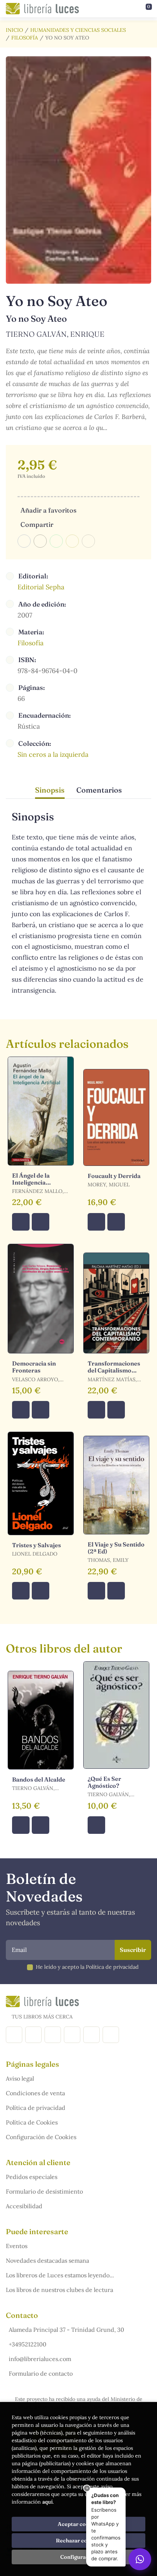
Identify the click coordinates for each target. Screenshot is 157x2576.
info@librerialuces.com (40, 2359)
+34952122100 (28, 2344)
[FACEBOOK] (14, 2035)
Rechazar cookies (78, 2541)
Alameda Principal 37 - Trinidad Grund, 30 (66, 2330)
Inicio (14, 30)
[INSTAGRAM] (33, 2035)
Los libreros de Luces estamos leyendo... (60, 2275)
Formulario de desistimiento (44, 2191)
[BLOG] (72, 2035)
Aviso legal (20, 2078)
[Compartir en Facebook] (24, 541)
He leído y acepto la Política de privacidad (87, 1967)
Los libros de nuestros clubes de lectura (60, 2290)
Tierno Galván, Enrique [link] (55, 334)
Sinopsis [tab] (50, 790)
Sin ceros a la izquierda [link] (53, 754)
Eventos (17, 2246)
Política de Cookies (32, 2122)
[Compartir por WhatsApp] (56, 541)
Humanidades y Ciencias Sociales (78, 30)
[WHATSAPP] (111, 2035)
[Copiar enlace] (88, 541)
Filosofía (25, 38)
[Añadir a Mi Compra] (21, 1222)
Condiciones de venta (35, 2093)
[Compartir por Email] (72, 541)
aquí (47, 2502)
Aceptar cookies (79, 2524)
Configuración (79, 2557)
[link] (41, 1222)
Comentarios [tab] (99, 790)
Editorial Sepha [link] (41, 587)
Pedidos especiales (32, 2177)
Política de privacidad (36, 2108)
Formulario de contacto (41, 2373)
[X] (53, 2035)
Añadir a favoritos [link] (48, 510)
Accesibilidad (24, 2206)
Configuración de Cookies (41, 2137)
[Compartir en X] (40, 541)
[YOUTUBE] (91, 2035)
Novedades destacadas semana (47, 2260)
